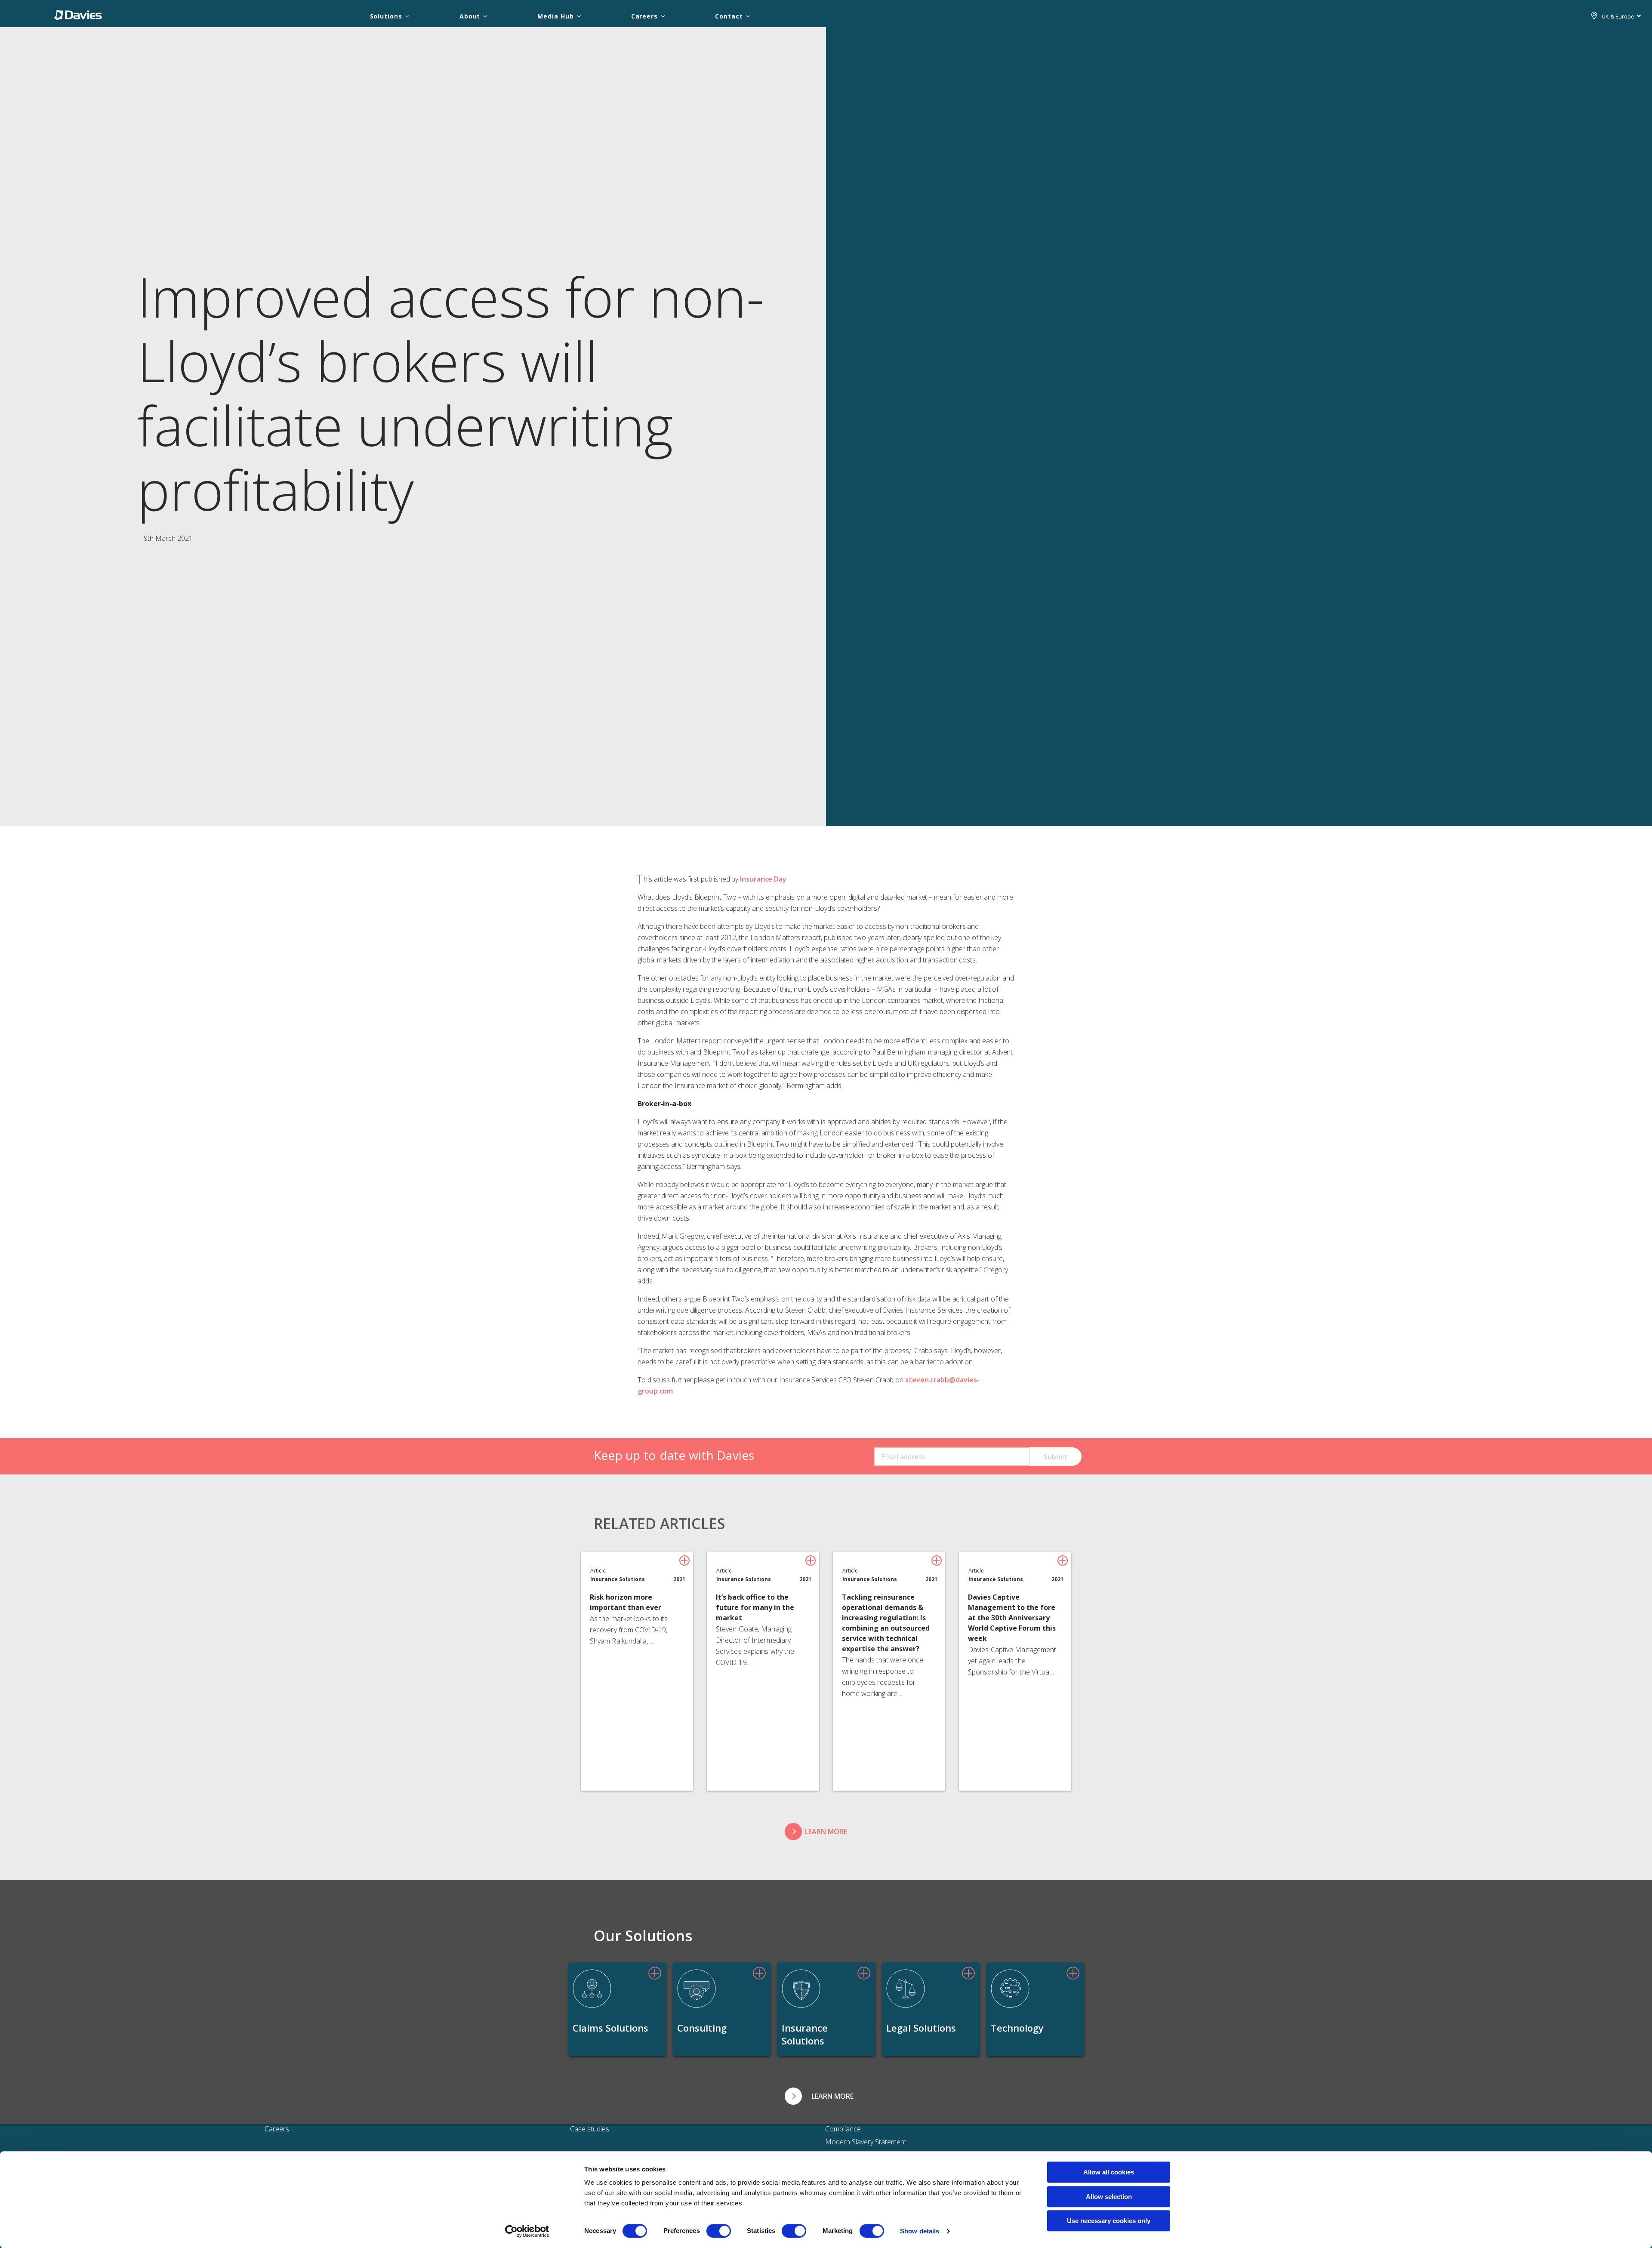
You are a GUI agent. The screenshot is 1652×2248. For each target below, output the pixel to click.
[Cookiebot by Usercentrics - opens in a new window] (527, 2231)
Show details (920, 2231)
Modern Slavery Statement (866, 2142)
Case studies (590, 2129)
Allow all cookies (1109, 2172)
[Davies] (78, 15)
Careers (644, 16)
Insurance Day (763, 879)
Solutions (386, 16)
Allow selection (1109, 2197)
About (470, 16)
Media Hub (555, 16)
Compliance (843, 2129)
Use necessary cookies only (1109, 2221)
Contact (729, 16)
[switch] (719, 2231)
